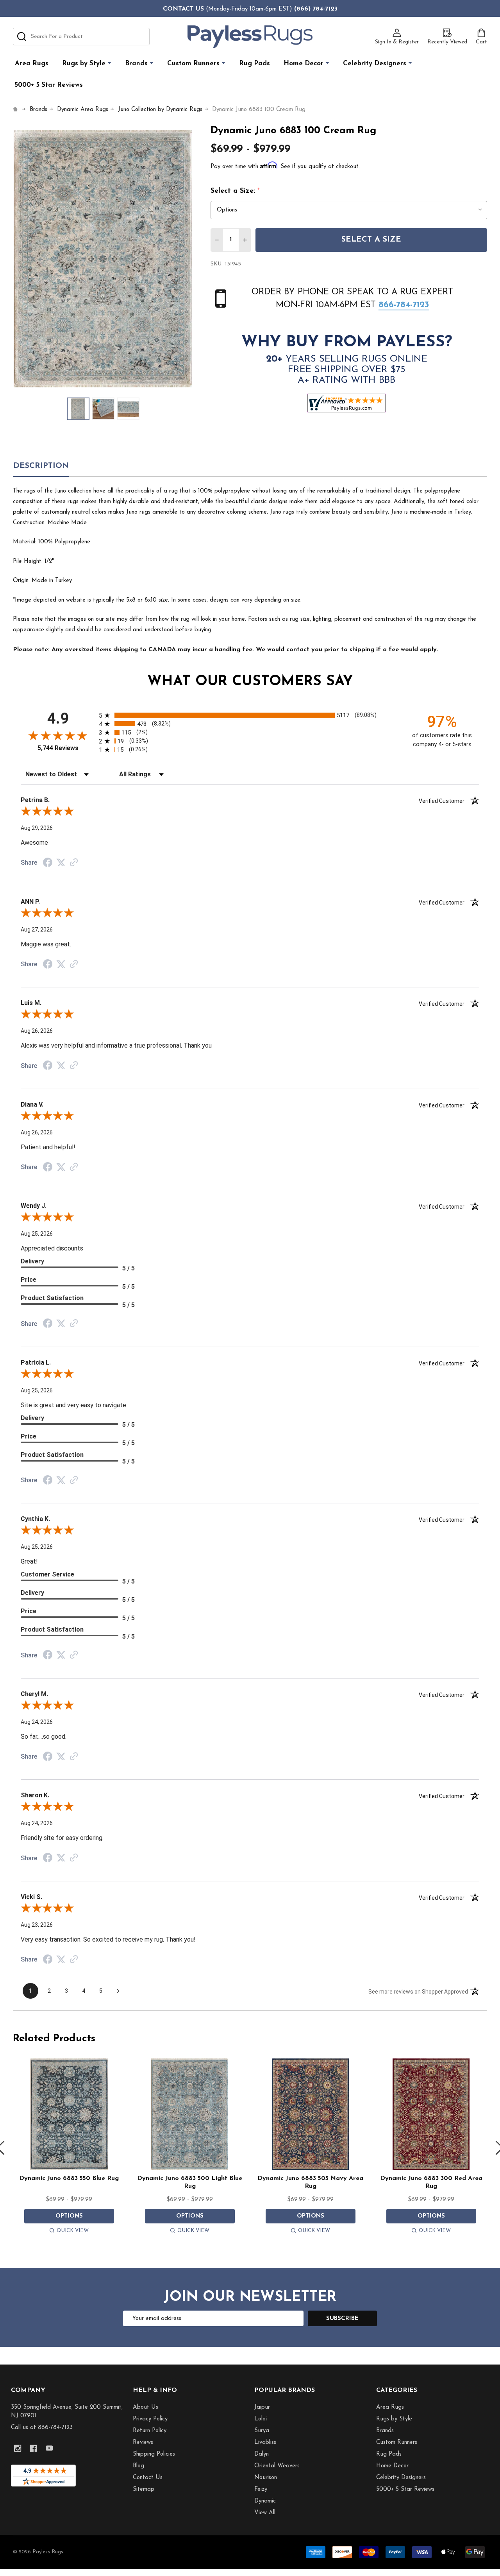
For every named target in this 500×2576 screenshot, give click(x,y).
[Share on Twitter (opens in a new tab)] (61, 863)
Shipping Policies (154, 2454)
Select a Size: (235, 191)
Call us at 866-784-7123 (42, 2428)
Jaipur (262, 2407)
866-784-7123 (404, 305)
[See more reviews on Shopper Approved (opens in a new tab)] (74, 863)
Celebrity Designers (375, 64)
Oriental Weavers (277, 2466)
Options (69, 2216)
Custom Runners (193, 64)
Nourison (266, 2478)
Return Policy (150, 2431)
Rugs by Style (84, 64)
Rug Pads (254, 64)
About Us (146, 2407)
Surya (262, 2431)
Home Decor (304, 64)
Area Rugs (32, 64)
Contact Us (148, 2478)
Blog (138, 2466)
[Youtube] (49, 2448)
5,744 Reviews (58, 748)
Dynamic (265, 2501)
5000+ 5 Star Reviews (49, 85)
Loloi (261, 2419)
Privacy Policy (150, 2419)
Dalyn (262, 2454)
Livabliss (265, 2443)
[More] (109, 63)
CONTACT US (183, 9)
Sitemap (144, 2489)
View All (265, 2513)
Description (41, 466)
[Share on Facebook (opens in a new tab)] (48, 863)
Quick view (73, 2231)
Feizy (261, 2489)
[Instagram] (18, 2448)
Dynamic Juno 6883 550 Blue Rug (69, 2178)
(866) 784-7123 (316, 9)
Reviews (143, 2443)
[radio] (250, 715)
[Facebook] (33, 2448)
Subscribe (342, 2319)
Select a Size (371, 240)
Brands (136, 64)
